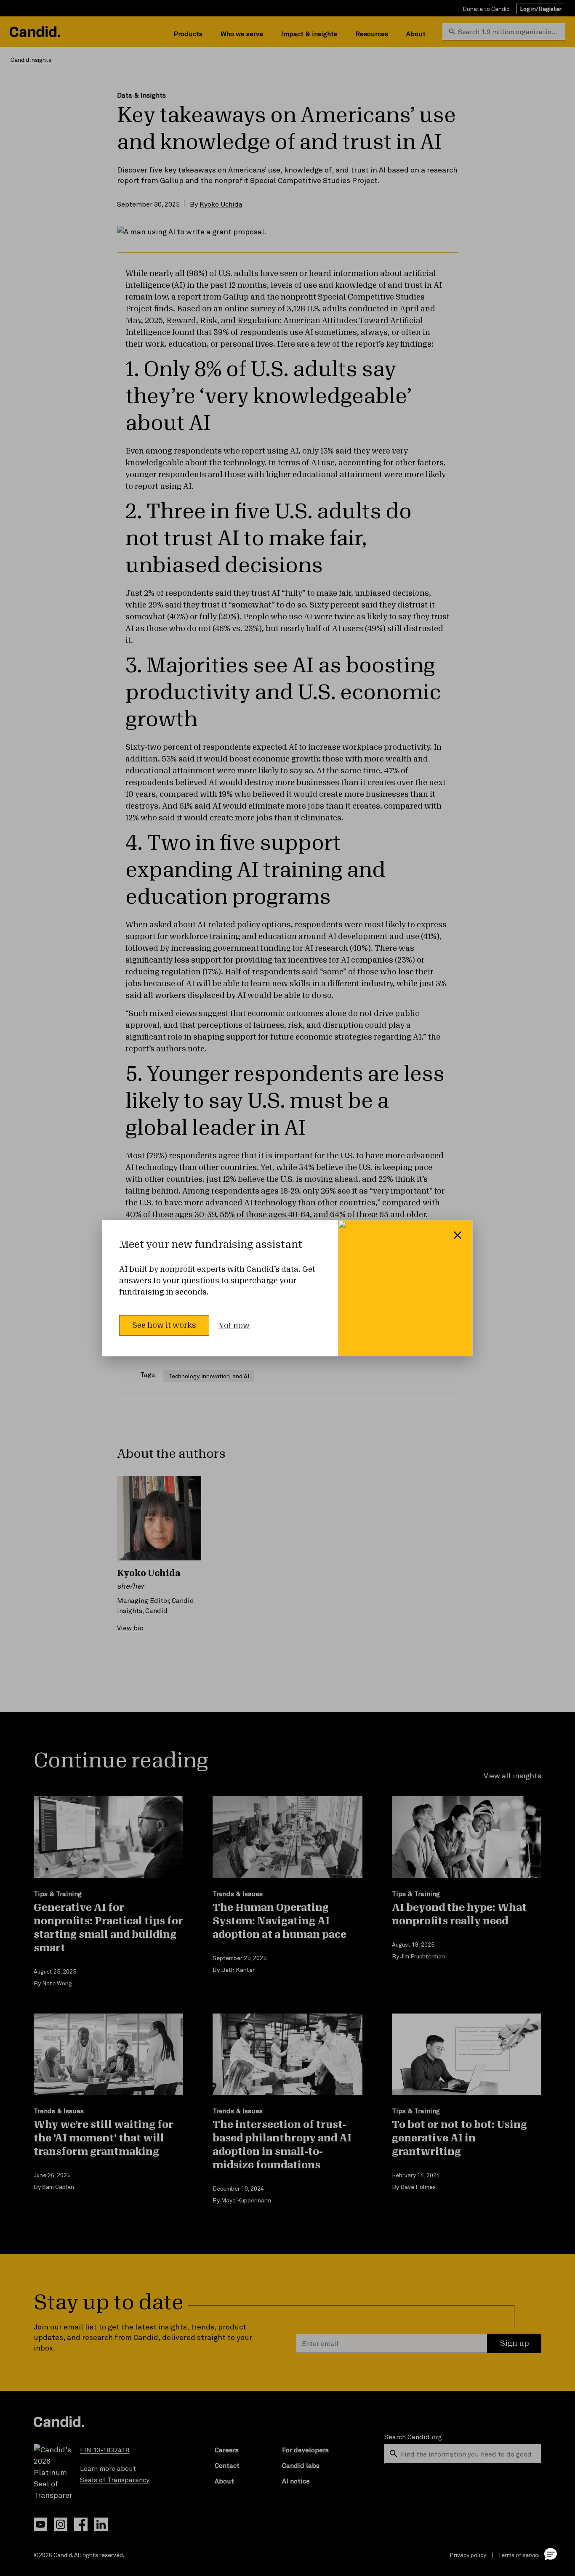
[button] (551, 2554)
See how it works (164, 1325)
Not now (234, 1326)
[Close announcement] (458, 1235)
